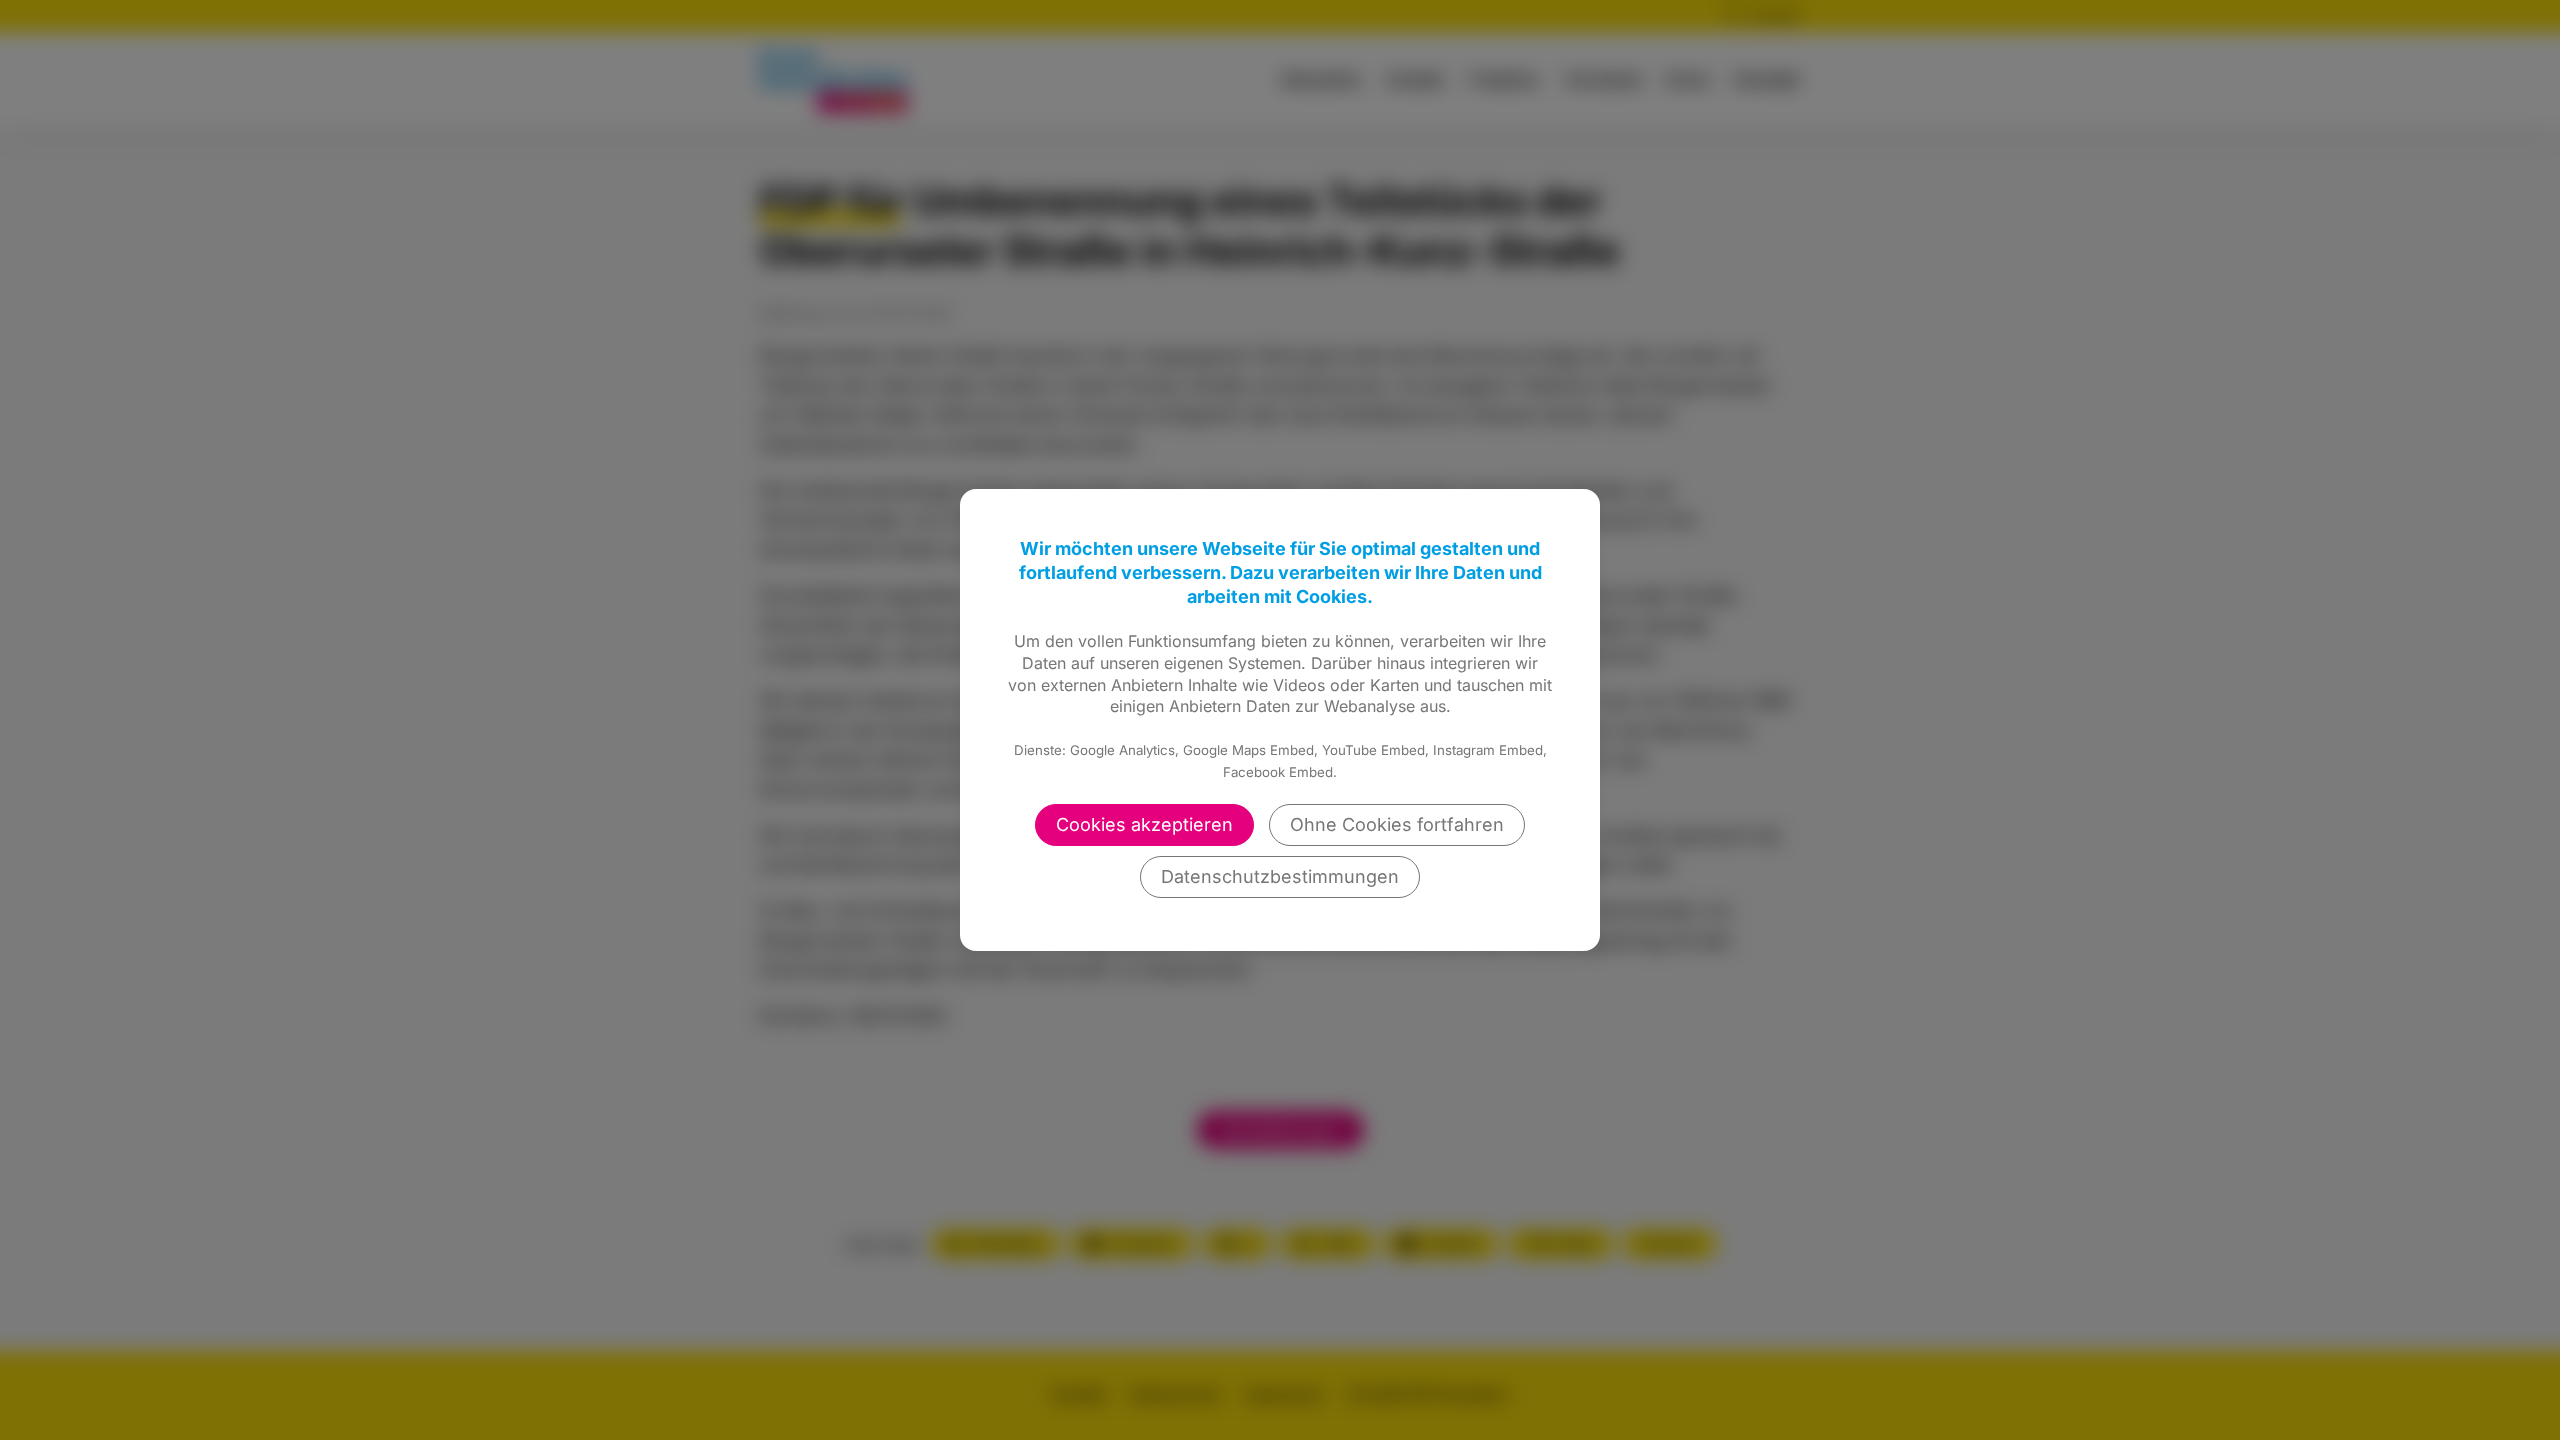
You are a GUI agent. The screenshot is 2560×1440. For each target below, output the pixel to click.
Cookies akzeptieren (1144, 824)
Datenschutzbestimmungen (1280, 876)
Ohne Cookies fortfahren (1397, 824)
